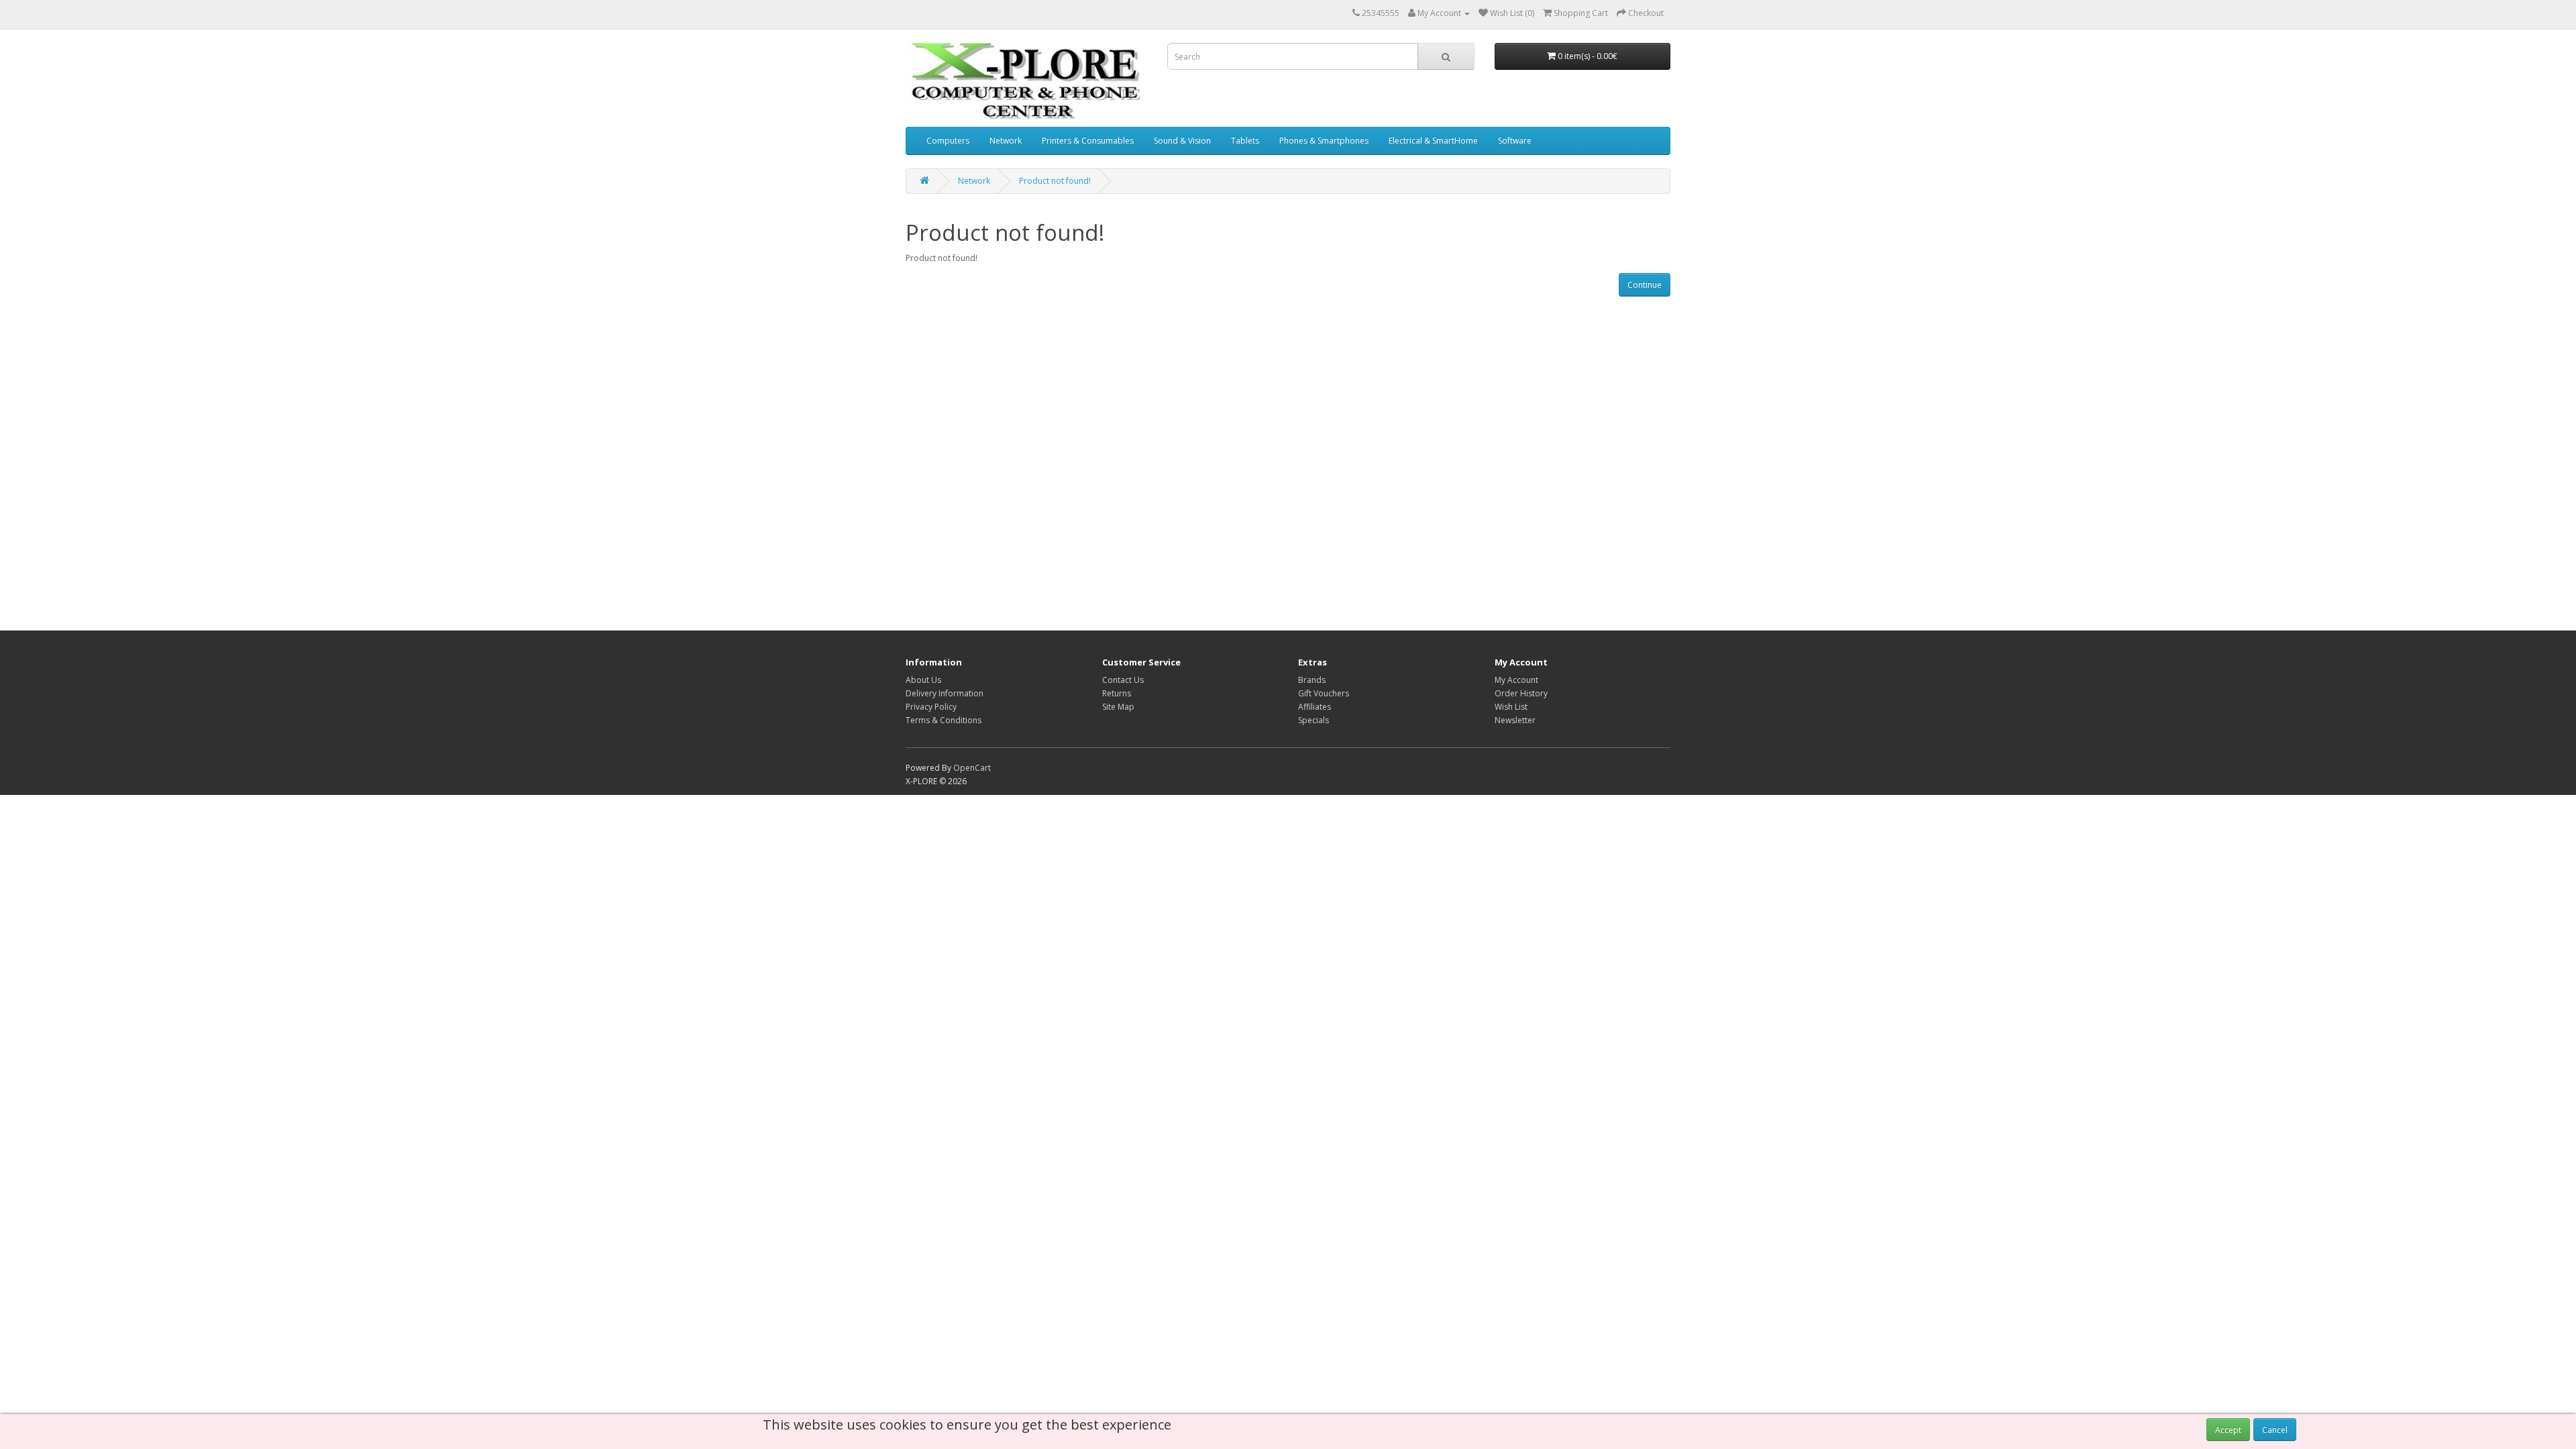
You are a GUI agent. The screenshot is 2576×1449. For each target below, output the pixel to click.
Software (1515, 141)
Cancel (2275, 1430)
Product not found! (1055, 181)
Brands (1312, 680)
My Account (1516, 680)
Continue (1645, 285)
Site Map (1118, 707)
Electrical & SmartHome (1433, 141)
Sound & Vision (1182, 141)
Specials (1313, 720)
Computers (948, 141)
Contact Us (1123, 680)
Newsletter (1515, 720)
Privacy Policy (931, 707)
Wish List (1511, 707)
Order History (1521, 693)
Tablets (1245, 141)
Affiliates (1314, 707)
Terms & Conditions (944, 720)
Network (1006, 141)
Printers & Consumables (1088, 141)
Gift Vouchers (1324, 693)
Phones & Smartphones (1324, 141)
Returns (1117, 693)
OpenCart (972, 768)
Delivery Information (945, 693)
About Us (923, 680)
